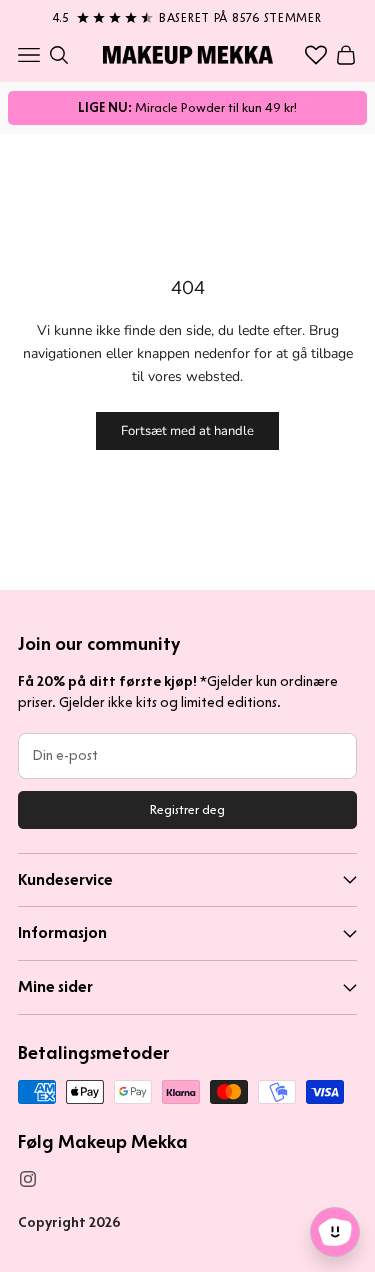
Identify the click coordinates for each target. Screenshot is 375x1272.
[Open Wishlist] (316, 55)
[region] (187, 14)
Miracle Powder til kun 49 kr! (187, 107)
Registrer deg (187, 809)
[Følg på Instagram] (28, 1179)
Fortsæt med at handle (187, 431)
